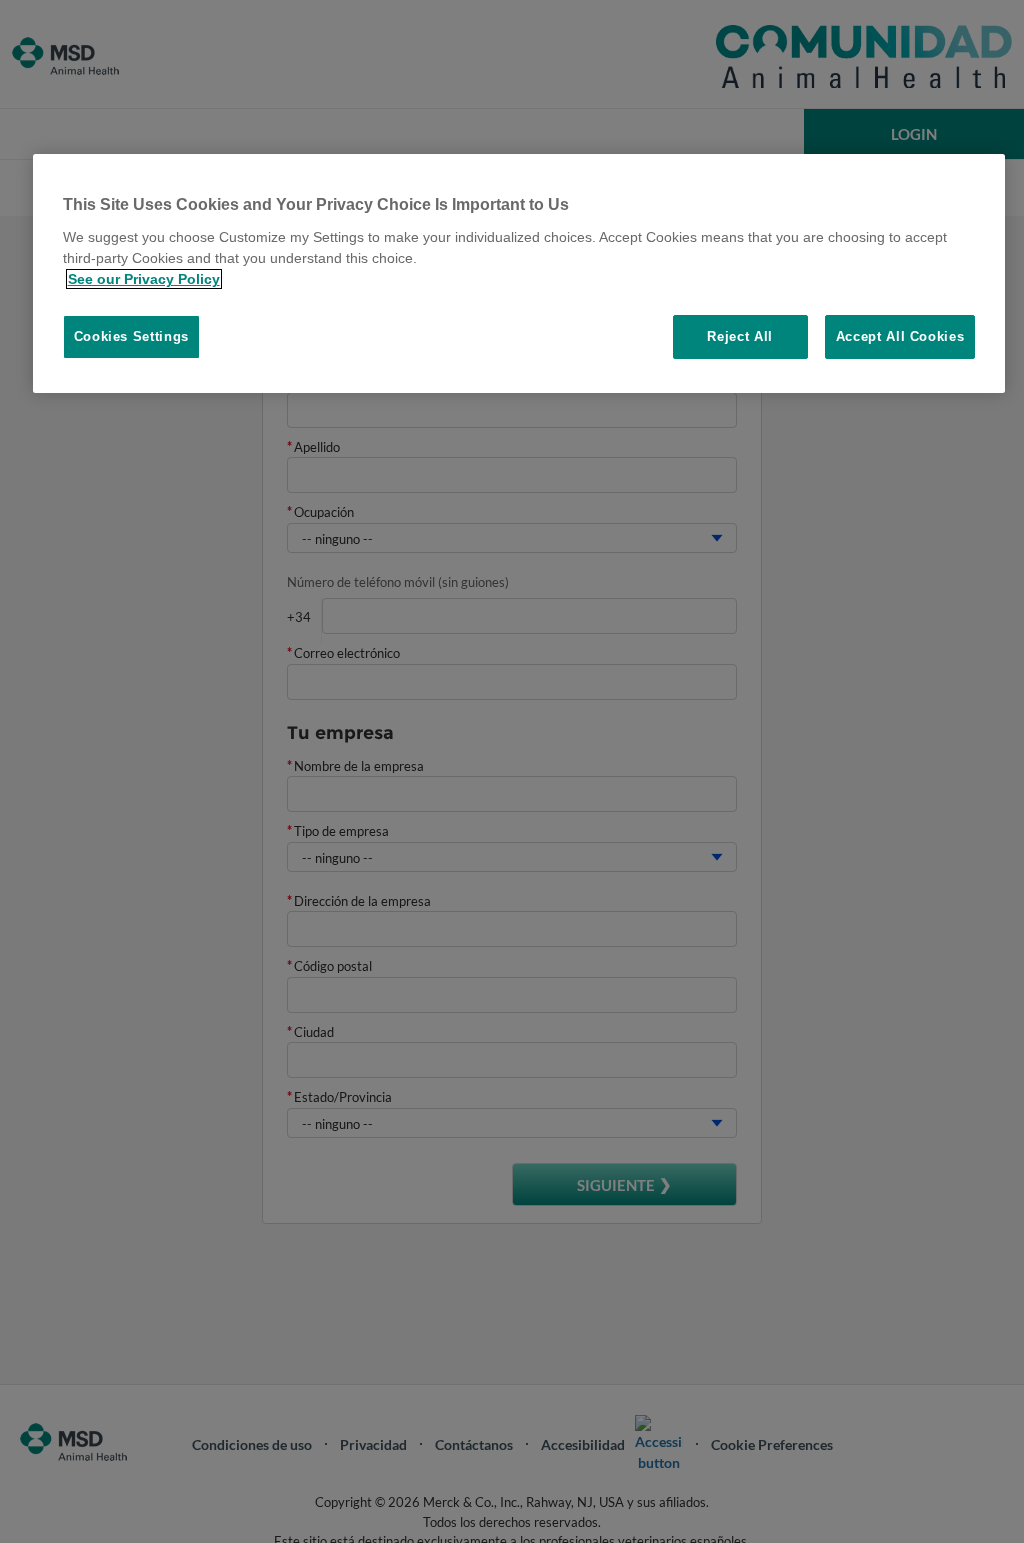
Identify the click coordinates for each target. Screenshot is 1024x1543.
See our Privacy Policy (144, 279)
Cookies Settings (131, 336)
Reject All (740, 336)
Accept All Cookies (900, 336)
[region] (519, 273)
